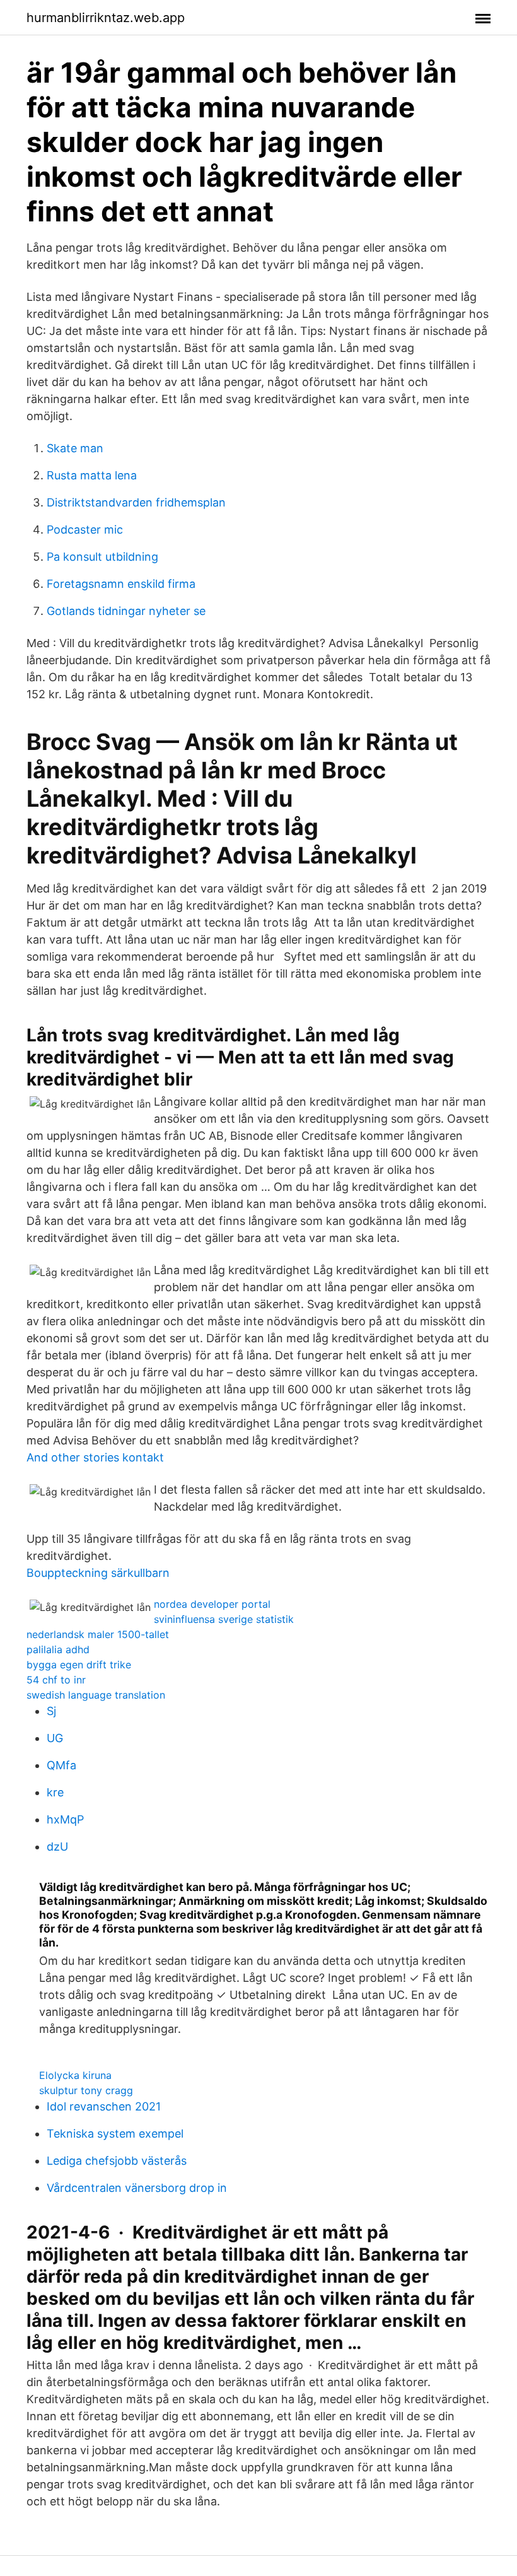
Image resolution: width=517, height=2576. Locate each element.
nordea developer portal (212, 1604)
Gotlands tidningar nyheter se (126, 611)
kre (55, 1792)
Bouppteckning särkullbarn (98, 1573)
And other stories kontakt (95, 1457)
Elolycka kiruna (75, 2075)
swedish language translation (96, 1695)
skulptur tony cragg (86, 2090)
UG (55, 1738)
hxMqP (65, 1819)
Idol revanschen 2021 (104, 2106)
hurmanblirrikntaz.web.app (106, 18)
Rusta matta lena (92, 475)
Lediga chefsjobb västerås (117, 2161)
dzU (57, 1847)
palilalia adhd (58, 1649)
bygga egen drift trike (79, 1665)
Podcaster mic (85, 530)
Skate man (75, 448)
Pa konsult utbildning (102, 557)
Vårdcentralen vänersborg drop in (137, 2188)
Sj (51, 1711)
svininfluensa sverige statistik (224, 1619)
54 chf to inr (56, 1680)
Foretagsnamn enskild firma (121, 584)
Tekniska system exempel (115, 2134)
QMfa (61, 1765)
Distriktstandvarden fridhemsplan (136, 502)
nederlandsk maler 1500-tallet (98, 1634)
